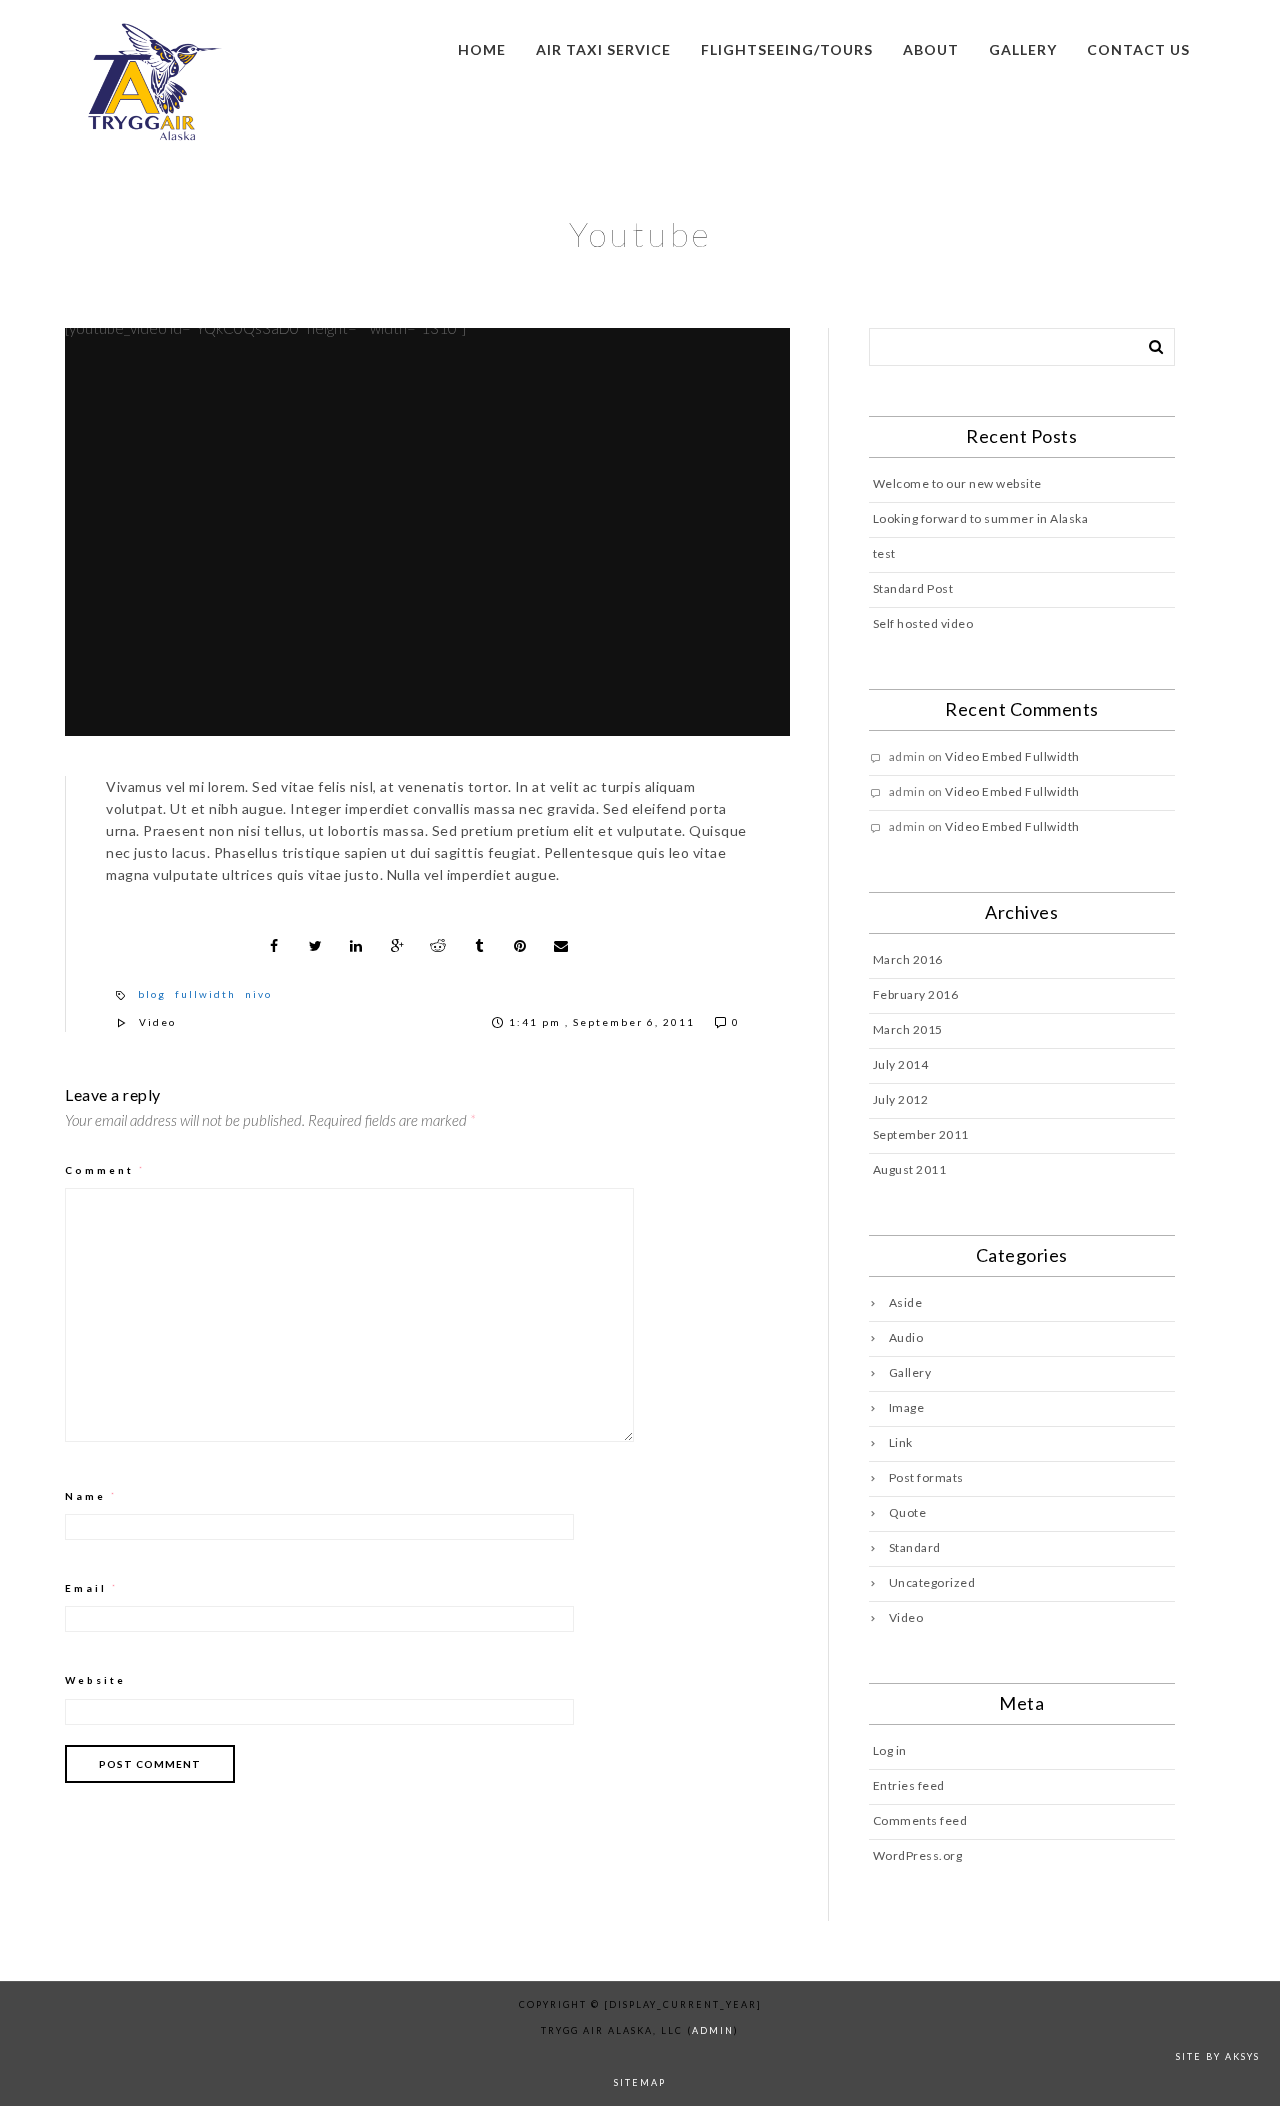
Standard (915, 1547)
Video (157, 1022)
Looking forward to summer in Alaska (981, 518)
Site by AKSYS (1218, 2056)
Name (91, 1496)
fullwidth (205, 994)
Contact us (1138, 49)
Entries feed (909, 1785)
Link (901, 1442)
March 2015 (908, 1029)
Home (482, 49)
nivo (258, 994)
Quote (908, 1512)
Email (92, 1588)
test (884, 553)
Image (907, 1407)
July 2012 (901, 1099)
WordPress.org (918, 1855)
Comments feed (920, 1820)
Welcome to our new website (957, 483)
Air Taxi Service (603, 49)
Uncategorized (932, 1582)
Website (95, 1680)
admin (713, 2030)
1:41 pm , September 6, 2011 (604, 1022)
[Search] (1149, 343)
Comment (105, 1170)
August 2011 (910, 1169)
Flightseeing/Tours (787, 49)
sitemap (640, 2082)
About (931, 49)
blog (152, 994)
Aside (906, 1302)
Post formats (926, 1477)
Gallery (1023, 49)
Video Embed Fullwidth (1012, 756)
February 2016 (916, 994)
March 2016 (908, 959)
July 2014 (901, 1064)
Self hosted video (923, 623)
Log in (890, 1750)
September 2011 (921, 1134)
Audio (906, 1337)
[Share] (274, 946)
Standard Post (913, 588)
